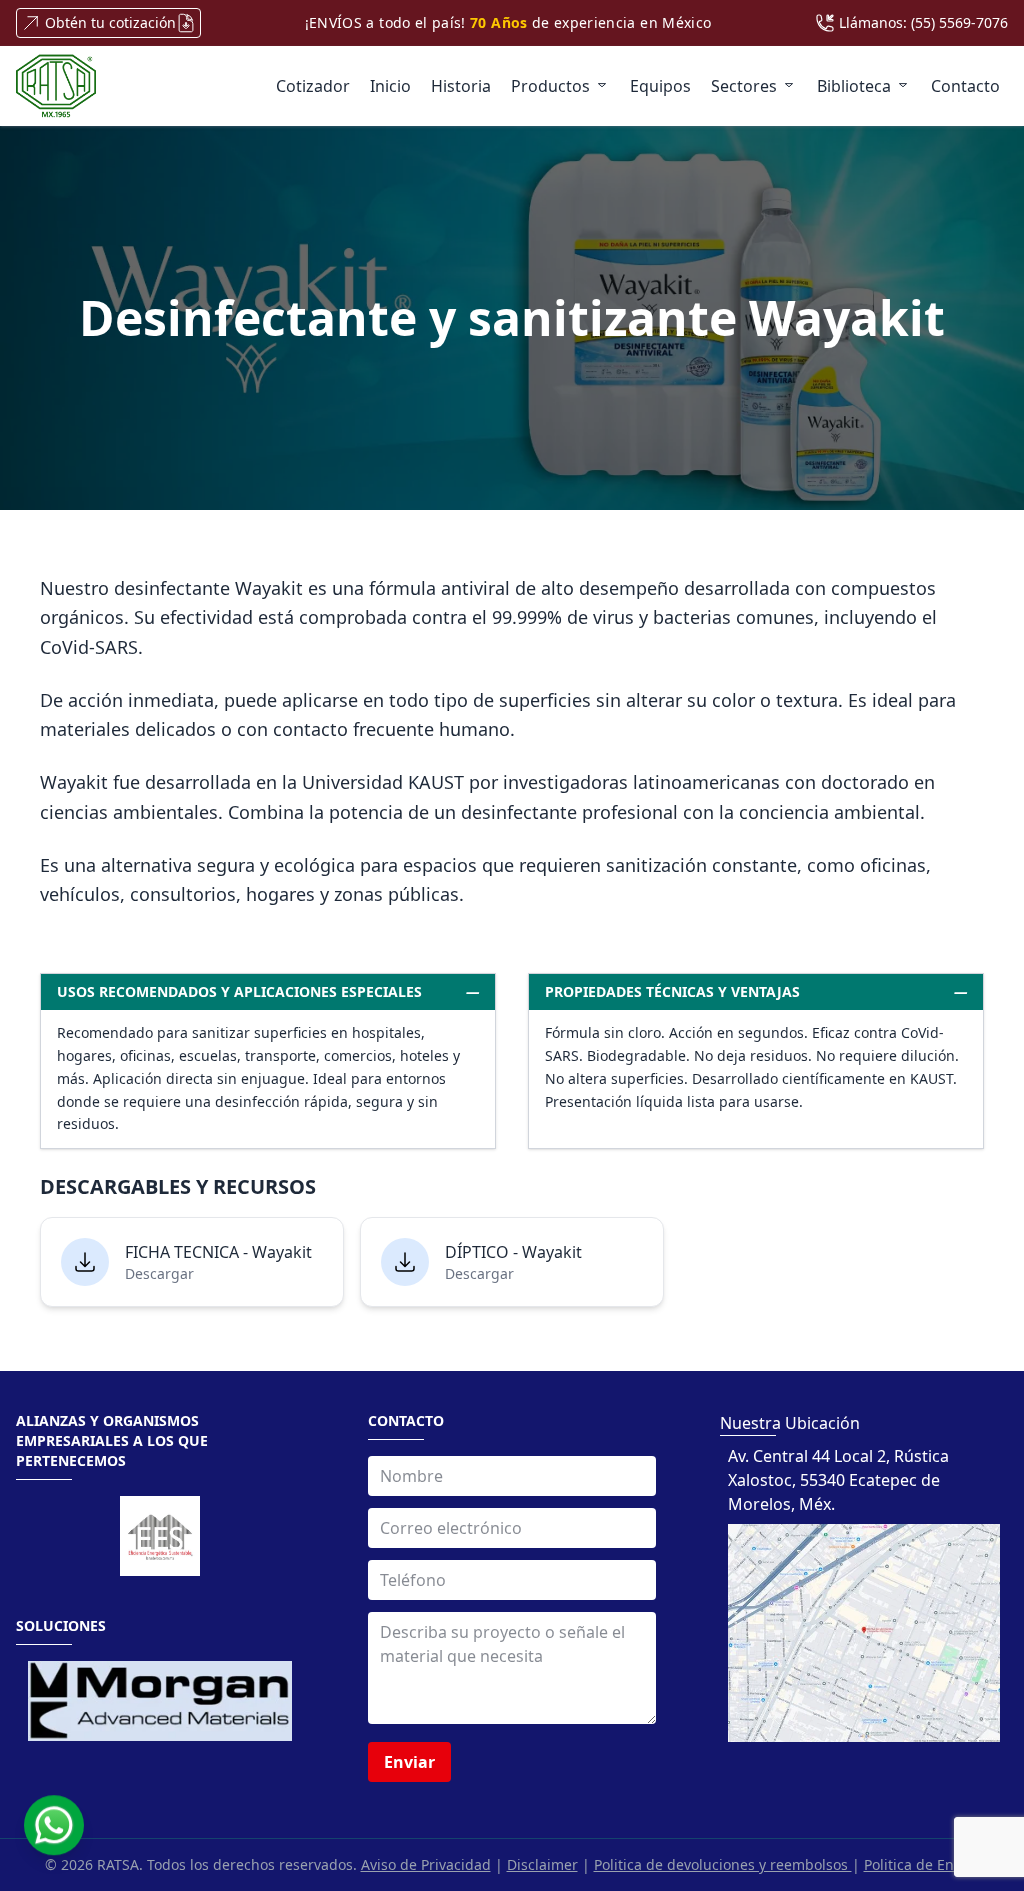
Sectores (744, 86)
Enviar (409, 1762)
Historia (461, 86)
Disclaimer (542, 1864)
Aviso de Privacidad (426, 1864)
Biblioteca (854, 86)
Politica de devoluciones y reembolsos (723, 1864)
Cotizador (313, 86)
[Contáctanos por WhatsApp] (54, 1822)
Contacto (965, 86)
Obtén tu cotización (110, 22)
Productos (550, 86)
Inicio (390, 86)
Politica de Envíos (922, 1864)
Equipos (660, 86)
